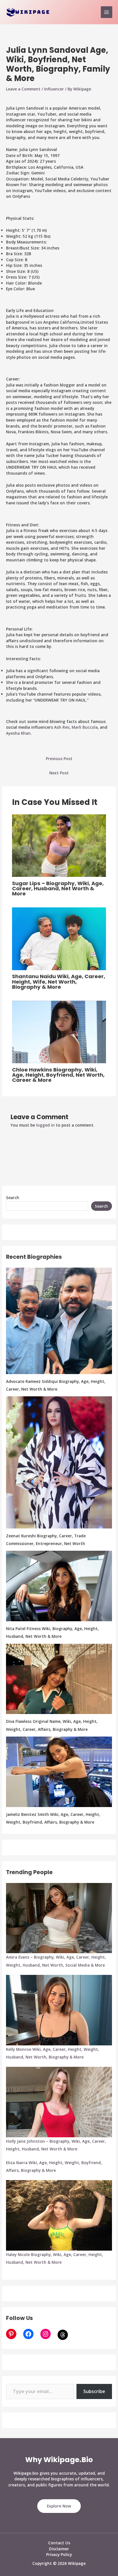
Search (13, 1198)
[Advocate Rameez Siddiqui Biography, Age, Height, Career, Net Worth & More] (59, 1321)
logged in (45, 1125)
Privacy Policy (59, 2554)
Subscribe (94, 2391)
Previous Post (59, 759)
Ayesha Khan (18, 733)
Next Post (59, 773)
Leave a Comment (23, 89)
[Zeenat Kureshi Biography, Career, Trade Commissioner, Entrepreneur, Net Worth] (59, 1462)
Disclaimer (59, 2549)
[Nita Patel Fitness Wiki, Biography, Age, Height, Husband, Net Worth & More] (59, 1586)
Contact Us (59, 2543)
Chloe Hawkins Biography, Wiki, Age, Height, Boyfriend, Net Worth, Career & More (58, 1075)
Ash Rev (62, 727)
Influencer (54, 89)
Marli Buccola (85, 727)
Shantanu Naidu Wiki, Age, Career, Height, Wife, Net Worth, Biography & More (59, 981)
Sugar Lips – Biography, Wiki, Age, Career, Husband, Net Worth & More (58, 888)
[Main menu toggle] (107, 12)
